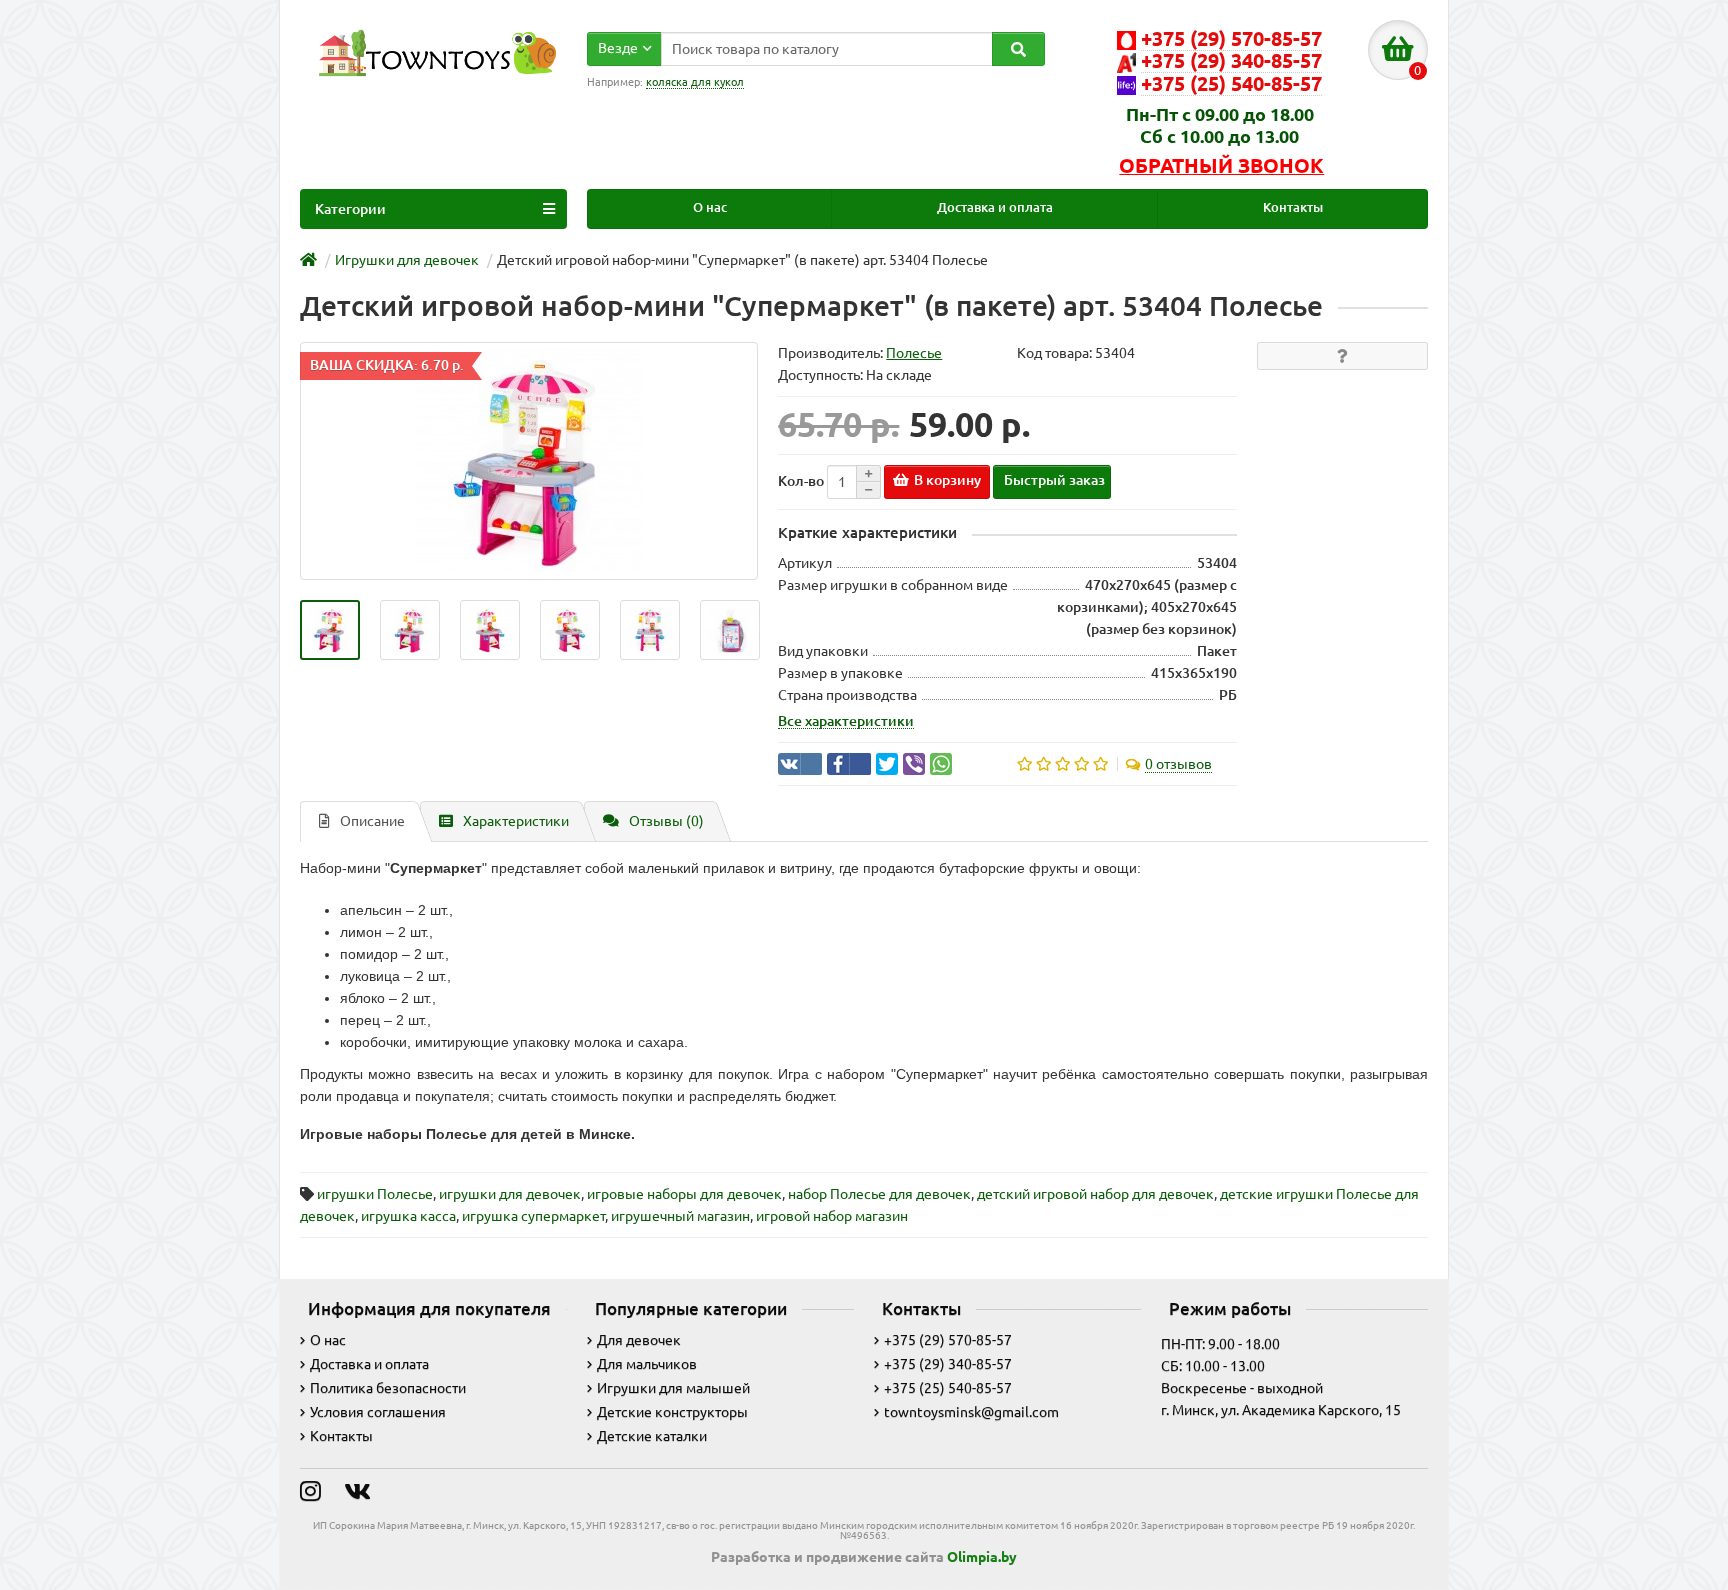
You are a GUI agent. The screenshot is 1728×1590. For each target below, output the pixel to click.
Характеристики (516, 821)
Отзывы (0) (666, 821)
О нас (710, 207)
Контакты (1293, 207)
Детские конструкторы (672, 1412)
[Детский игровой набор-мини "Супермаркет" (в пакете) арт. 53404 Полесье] (330, 630)
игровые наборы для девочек (684, 1194)
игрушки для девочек (510, 1194)
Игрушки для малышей (673, 1388)
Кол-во (801, 481)
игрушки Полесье (375, 1194)
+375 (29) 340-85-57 (948, 1364)
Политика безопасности (388, 1388)
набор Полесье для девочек (879, 1194)
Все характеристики (846, 721)
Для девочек (639, 1340)
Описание (372, 821)
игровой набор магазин (832, 1216)
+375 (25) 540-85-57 (948, 1388)
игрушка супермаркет (533, 1216)
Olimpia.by (982, 1557)
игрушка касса (408, 1216)
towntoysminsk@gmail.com (971, 1412)
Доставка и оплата (995, 207)
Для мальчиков (647, 1364)
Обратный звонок (1221, 166)
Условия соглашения (378, 1412)
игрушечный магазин (680, 1216)
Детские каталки (652, 1436)
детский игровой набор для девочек (1095, 1194)
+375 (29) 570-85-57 (948, 1340)
